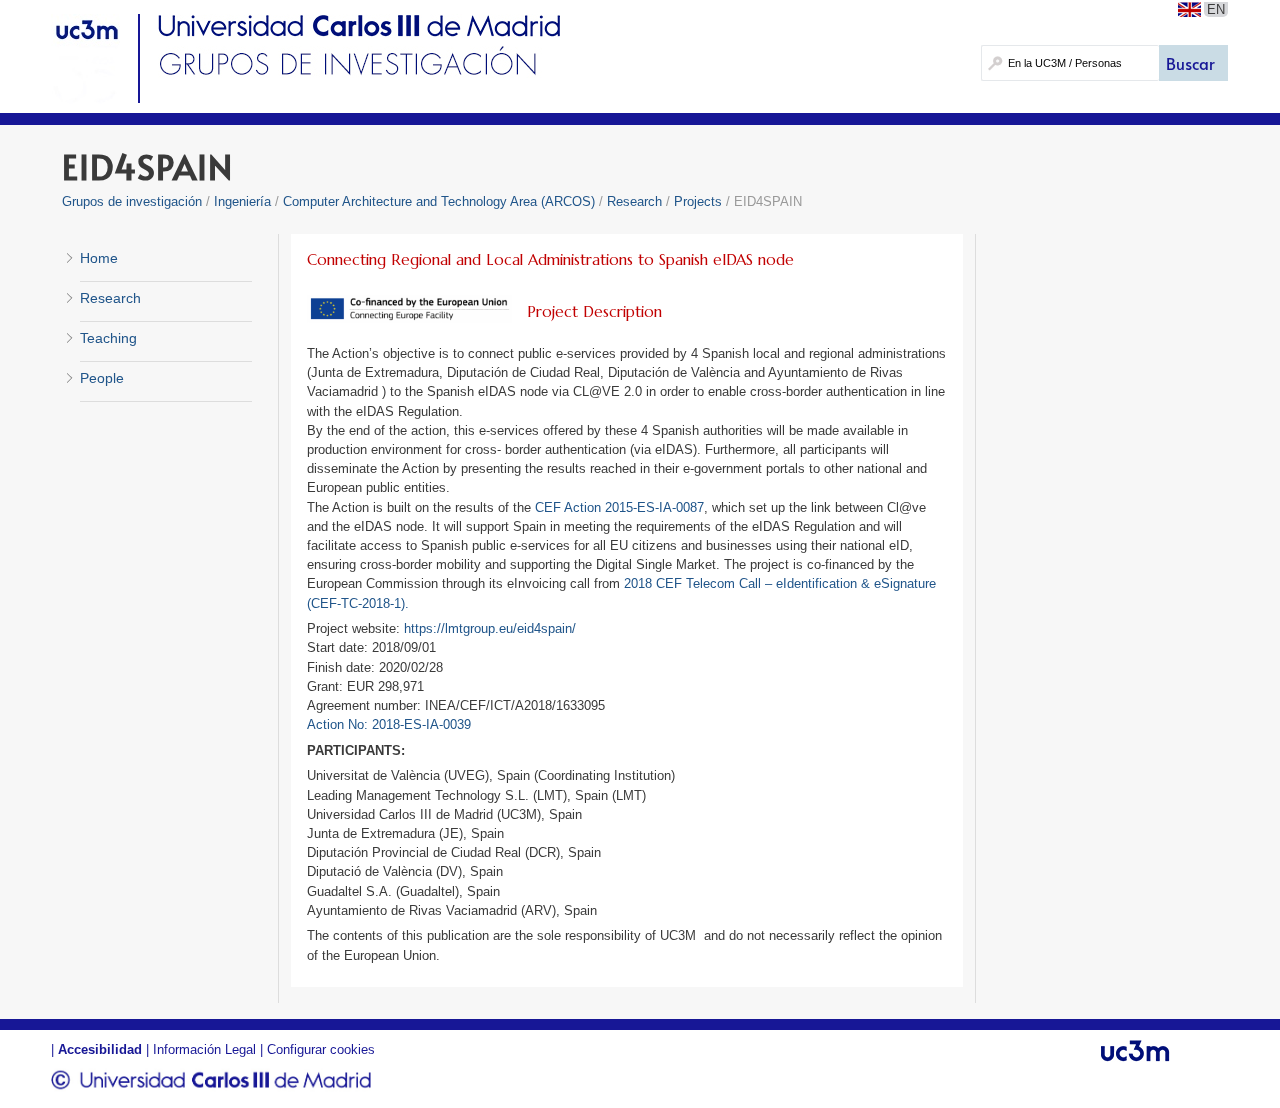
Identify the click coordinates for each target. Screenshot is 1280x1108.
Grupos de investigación (132, 201)
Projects (698, 201)
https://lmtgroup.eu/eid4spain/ (490, 628)
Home (99, 258)
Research (636, 201)
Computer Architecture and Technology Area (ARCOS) (439, 201)
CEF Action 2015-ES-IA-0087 (619, 507)
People (102, 378)
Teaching (108, 338)
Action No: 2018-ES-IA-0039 (389, 724)
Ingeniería (242, 201)
